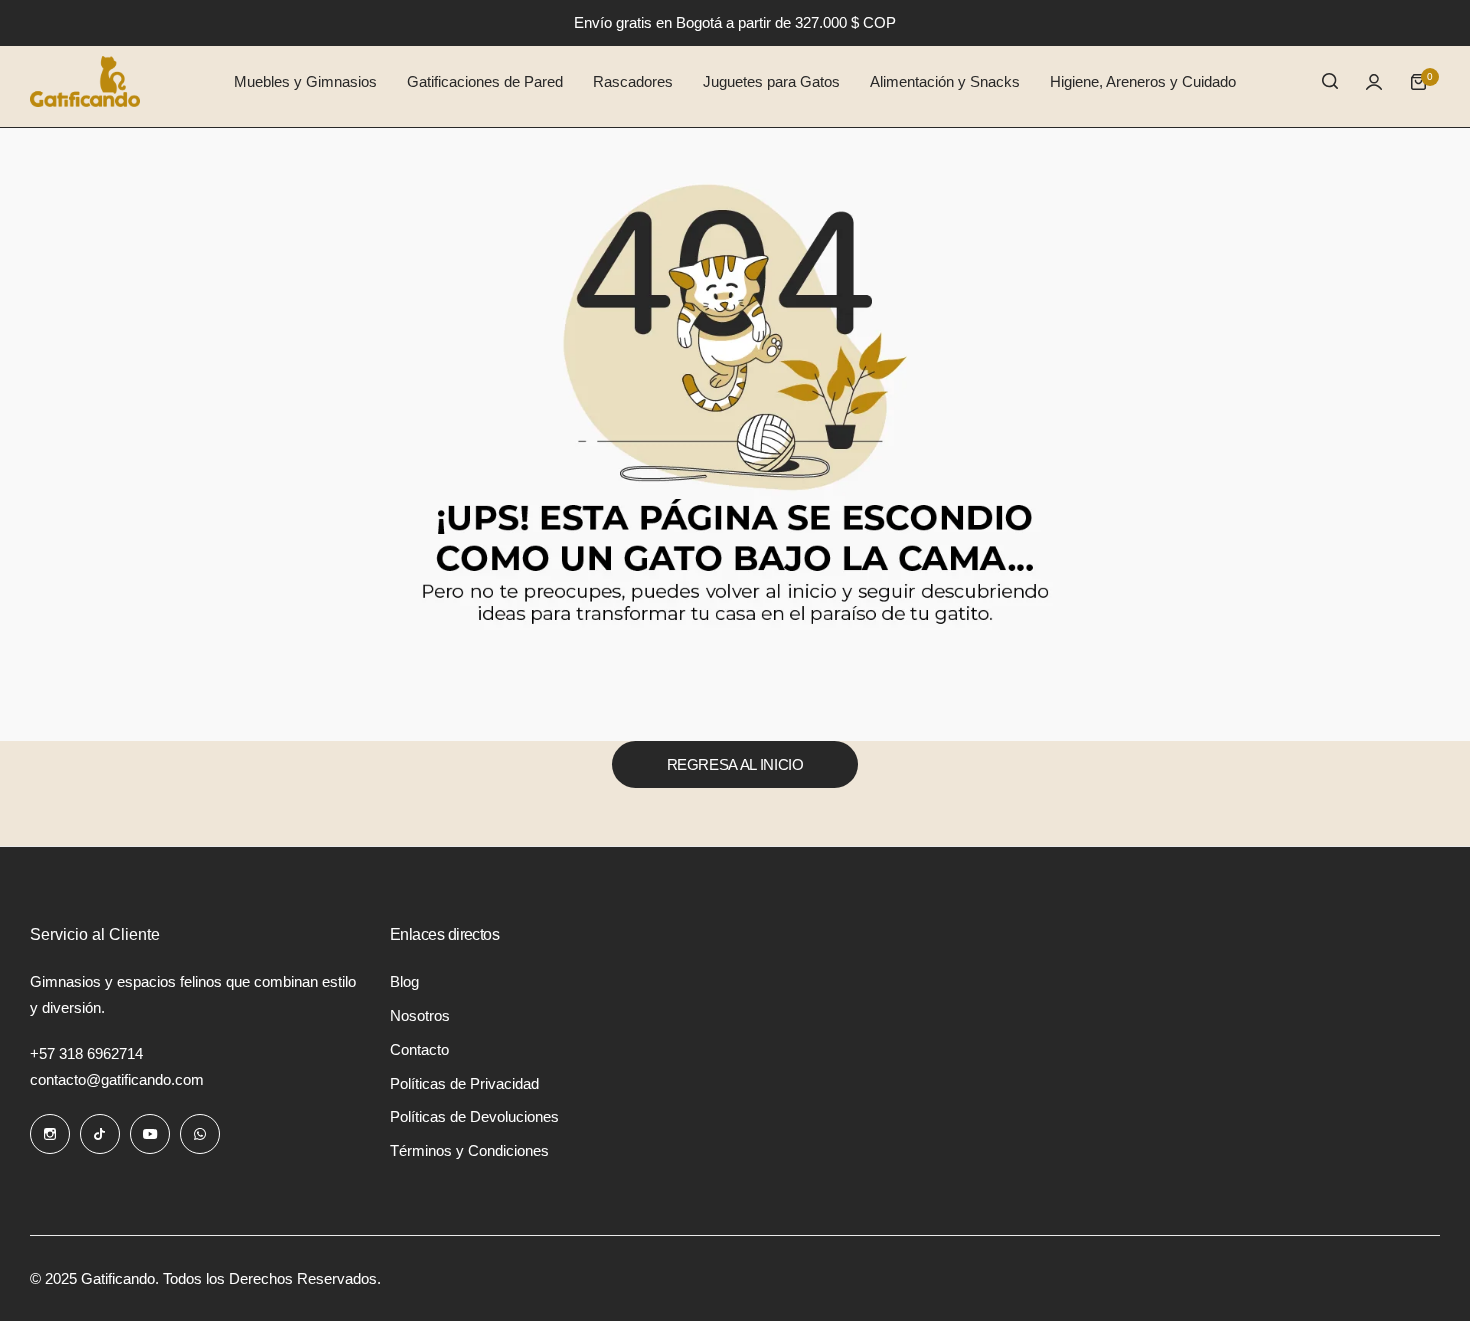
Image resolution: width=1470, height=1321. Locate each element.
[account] (1374, 82)
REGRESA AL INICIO (735, 764)
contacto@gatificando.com (117, 1079)
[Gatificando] (85, 82)
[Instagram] (50, 1134)
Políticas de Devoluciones (474, 1116)
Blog (404, 981)
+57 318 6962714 (86, 1053)
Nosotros (420, 1015)
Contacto (419, 1049)
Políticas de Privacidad (464, 1083)
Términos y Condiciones (469, 1150)
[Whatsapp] (200, 1134)
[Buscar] (1330, 82)
